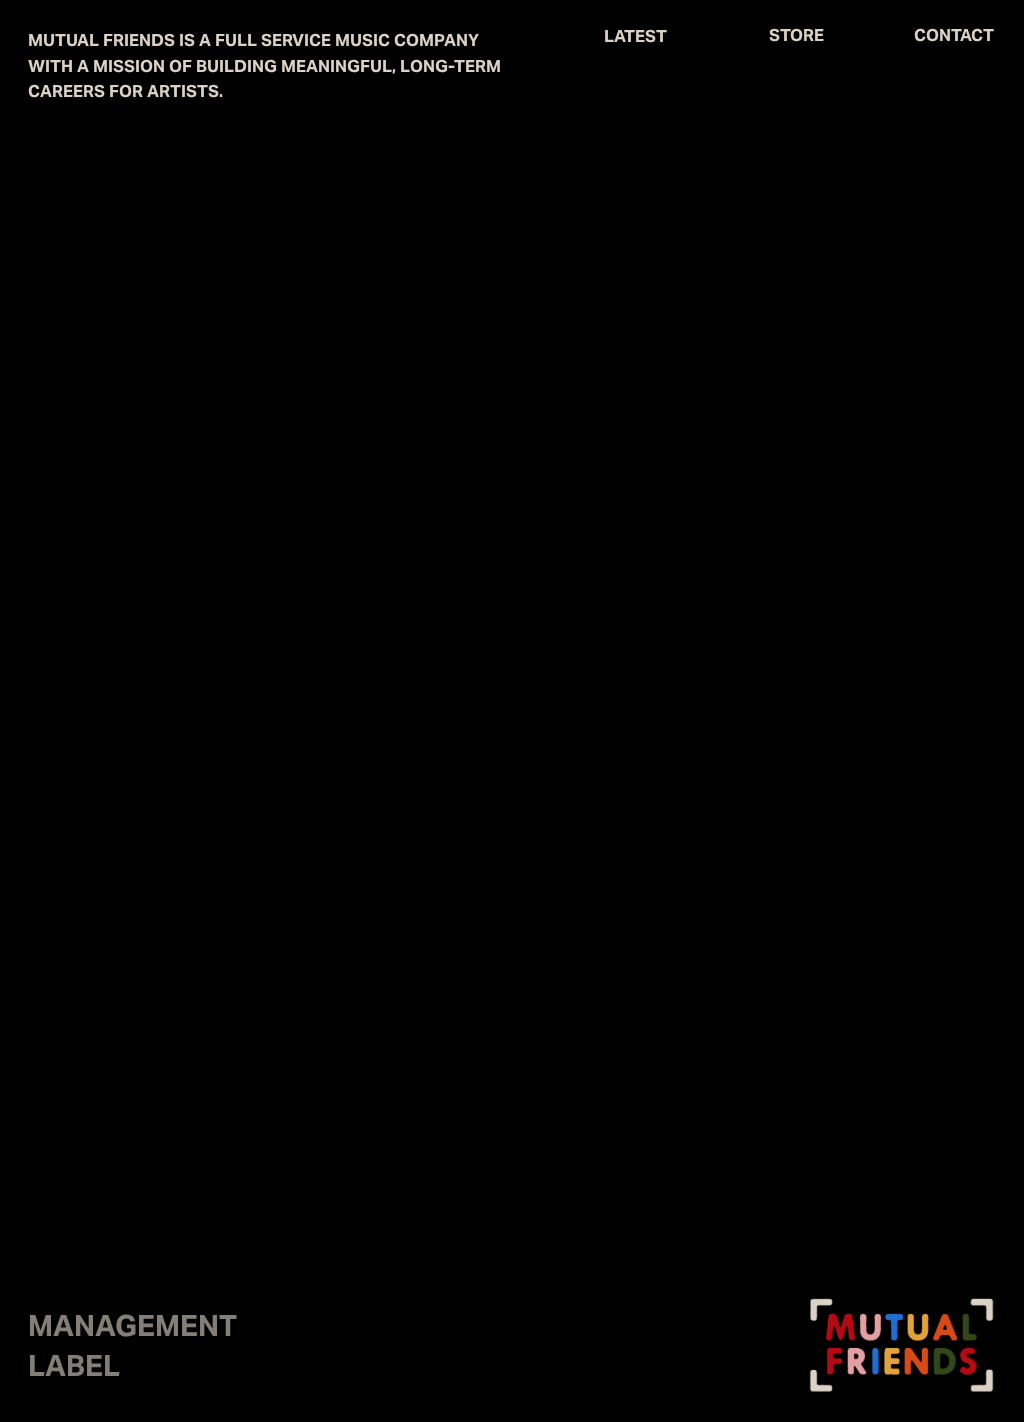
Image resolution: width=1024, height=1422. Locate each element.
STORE (796, 35)
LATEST (635, 36)
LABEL (74, 1369)
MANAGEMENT (132, 1329)
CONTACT (954, 35)
